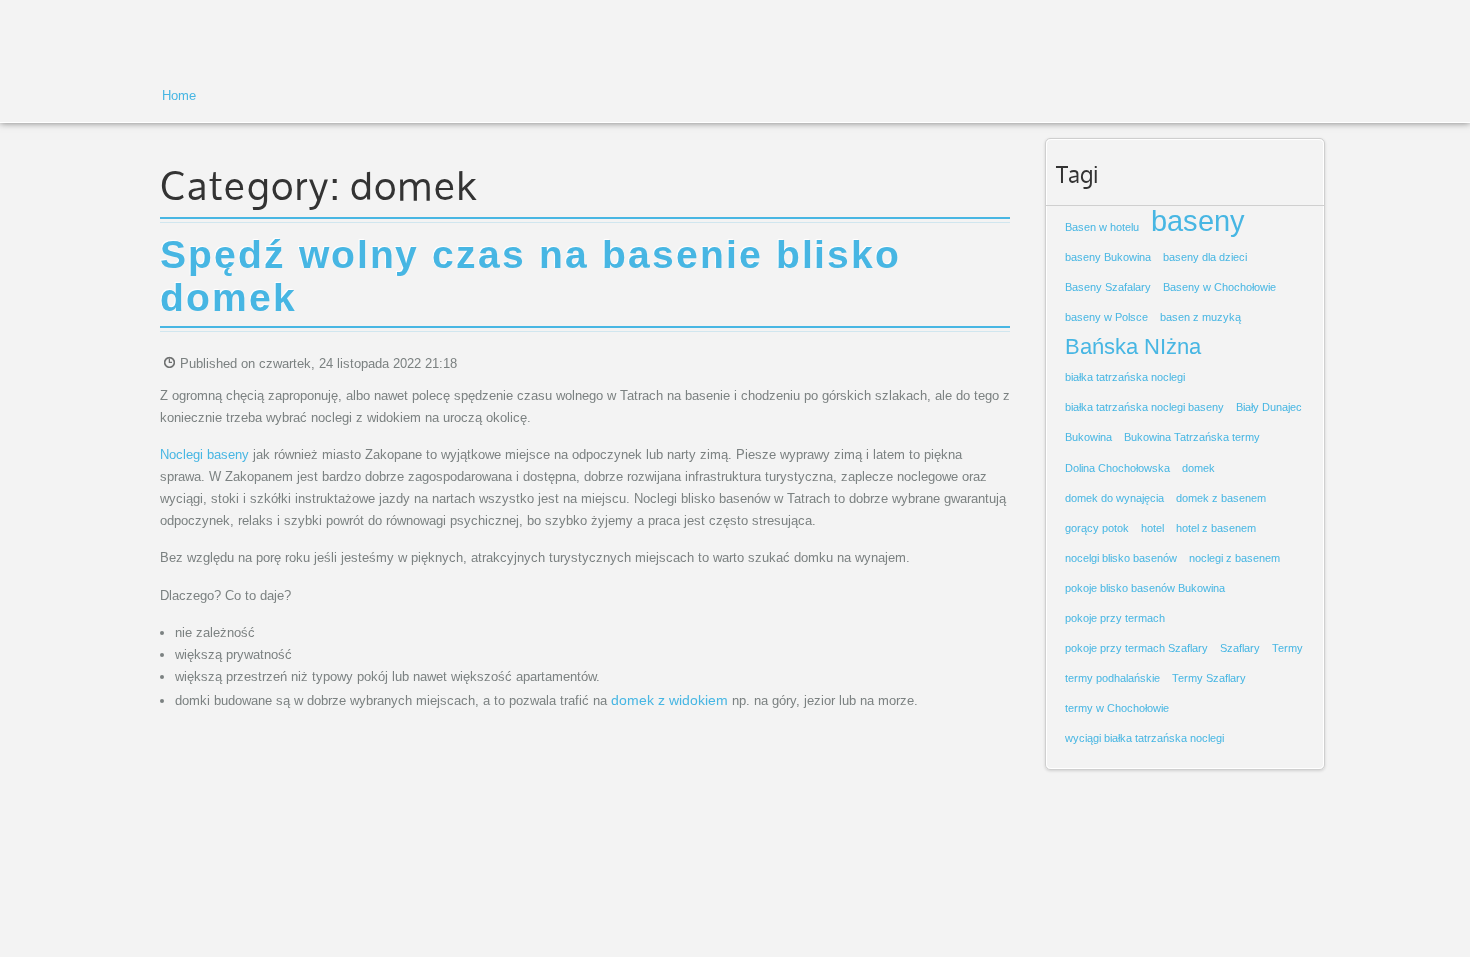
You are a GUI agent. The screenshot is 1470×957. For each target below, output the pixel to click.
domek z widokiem (669, 700)
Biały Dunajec (1269, 407)
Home (179, 95)
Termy (1287, 648)
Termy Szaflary (1209, 678)
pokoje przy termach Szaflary (1136, 648)
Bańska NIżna (1133, 346)
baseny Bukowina (1108, 257)
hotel (1152, 528)
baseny (1198, 221)
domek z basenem (1221, 498)
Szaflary (1240, 648)
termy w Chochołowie (1117, 708)
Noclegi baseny (204, 454)
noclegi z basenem (1234, 558)
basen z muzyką (1200, 317)
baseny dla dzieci (1205, 257)
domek (1198, 468)
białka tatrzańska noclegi (1125, 377)
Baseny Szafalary (1108, 287)
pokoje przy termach (1115, 618)
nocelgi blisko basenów (1121, 558)
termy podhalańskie (1112, 678)
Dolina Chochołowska (1117, 468)
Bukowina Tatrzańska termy (1192, 437)
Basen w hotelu (1102, 227)
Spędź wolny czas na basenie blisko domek (530, 276)
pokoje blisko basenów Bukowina (1145, 588)
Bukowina (1088, 437)
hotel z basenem (1216, 528)
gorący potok (1097, 528)
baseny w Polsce (1106, 317)
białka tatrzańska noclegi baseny (1144, 407)
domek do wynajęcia (1114, 498)
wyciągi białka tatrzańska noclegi (1144, 738)
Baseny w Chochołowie (1219, 287)
